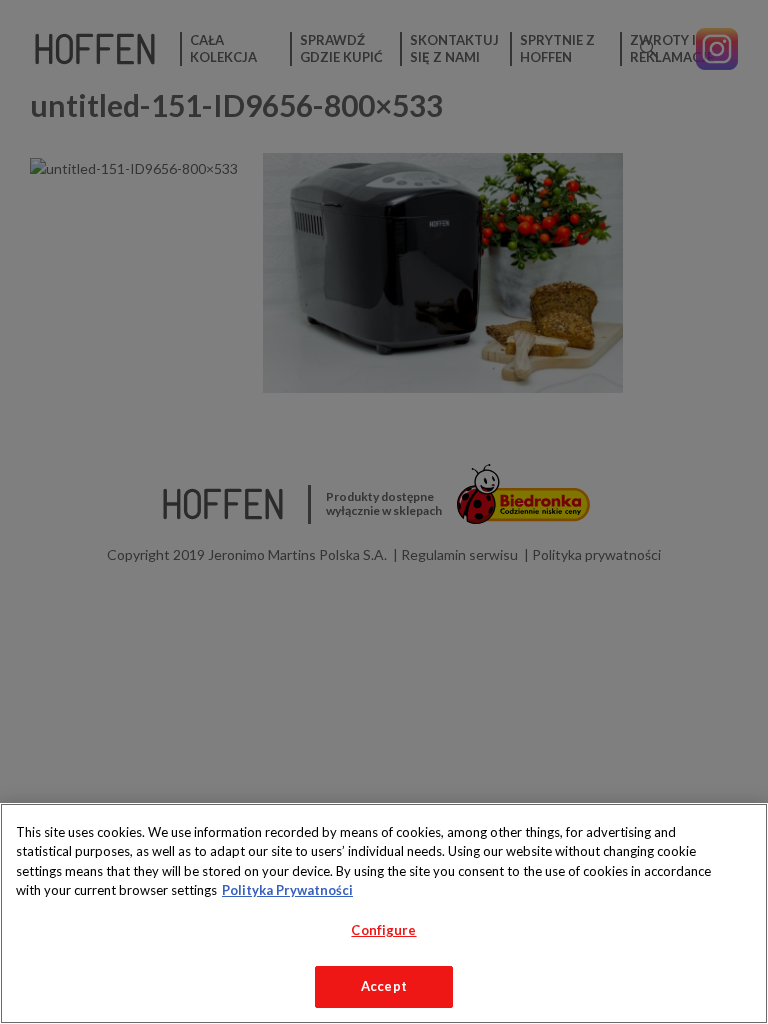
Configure (383, 930)
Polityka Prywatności (287, 890)
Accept (384, 986)
